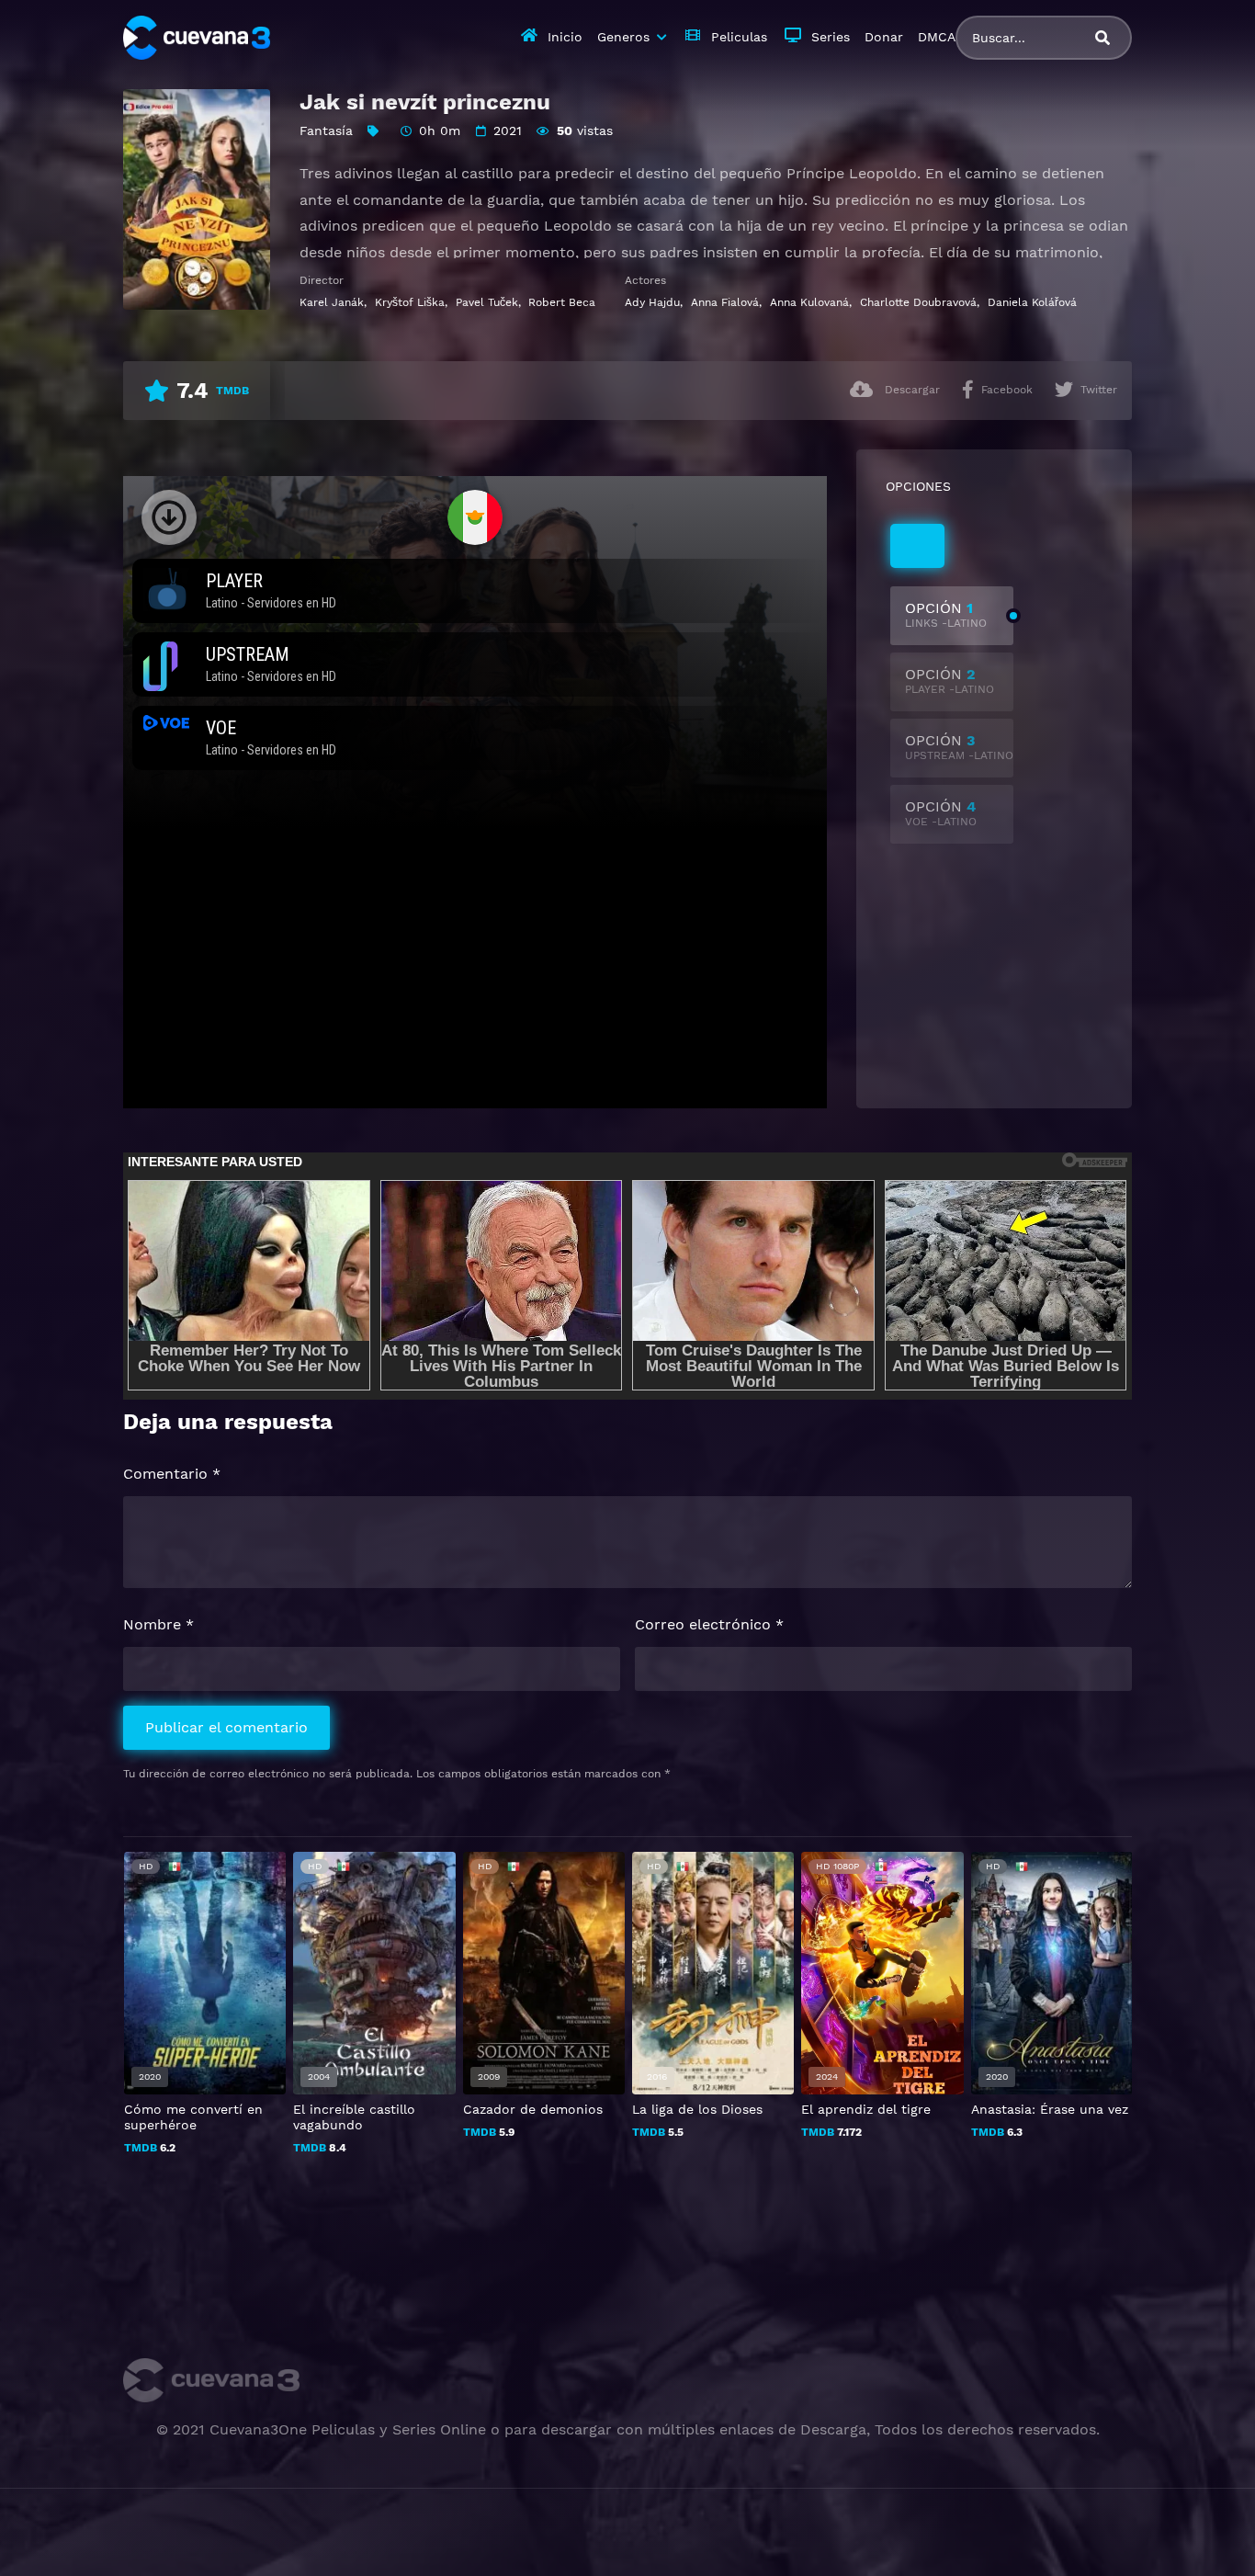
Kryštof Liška (410, 302)
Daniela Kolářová (1032, 302)
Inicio (565, 37)
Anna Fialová (725, 302)
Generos (623, 37)
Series (831, 37)
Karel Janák (332, 302)
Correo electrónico (709, 1624)
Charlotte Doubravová (918, 302)
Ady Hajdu (652, 302)
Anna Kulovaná (809, 302)
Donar (884, 37)
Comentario (172, 1474)
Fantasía (326, 131)
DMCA (937, 37)
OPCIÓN (946, 614)
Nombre (158, 1624)
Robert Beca (562, 302)
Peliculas (739, 37)
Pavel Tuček (487, 302)
